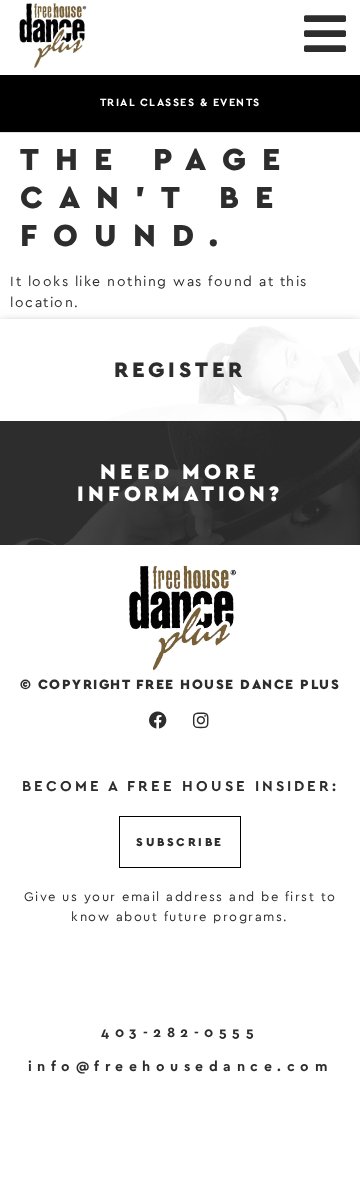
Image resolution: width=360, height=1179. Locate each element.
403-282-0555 (180, 1033)
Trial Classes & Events (180, 102)
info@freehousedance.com (180, 1067)
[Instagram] (201, 720)
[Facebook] (159, 720)
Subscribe (180, 842)
